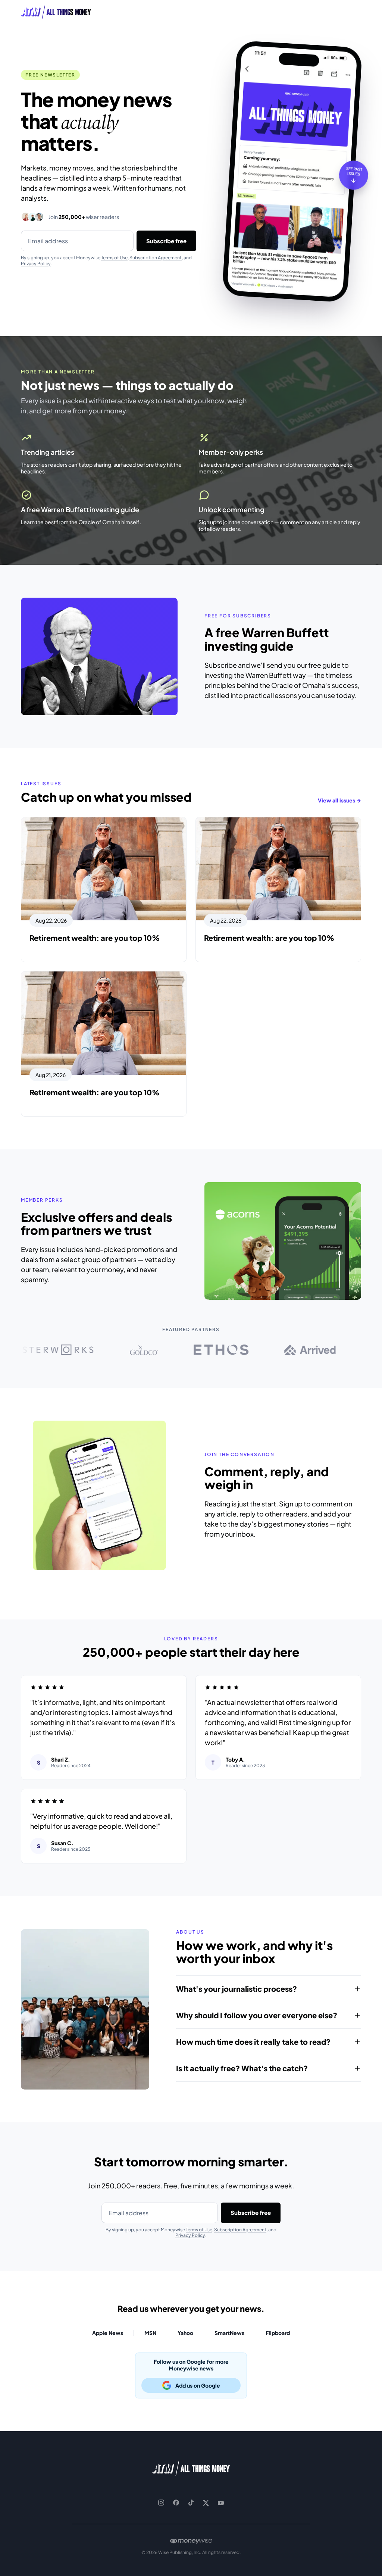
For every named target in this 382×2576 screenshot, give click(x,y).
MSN (150, 2333)
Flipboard (278, 2333)
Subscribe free (166, 241)
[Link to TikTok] (191, 2503)
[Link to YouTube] (221, 2503)
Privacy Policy (36, 264)
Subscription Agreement (156, 258)
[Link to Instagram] (161, 2503)
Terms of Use (114, 258)
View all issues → (339, 800)
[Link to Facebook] (176, 2503)
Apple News (108, 2333)
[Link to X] (206, 2503)
